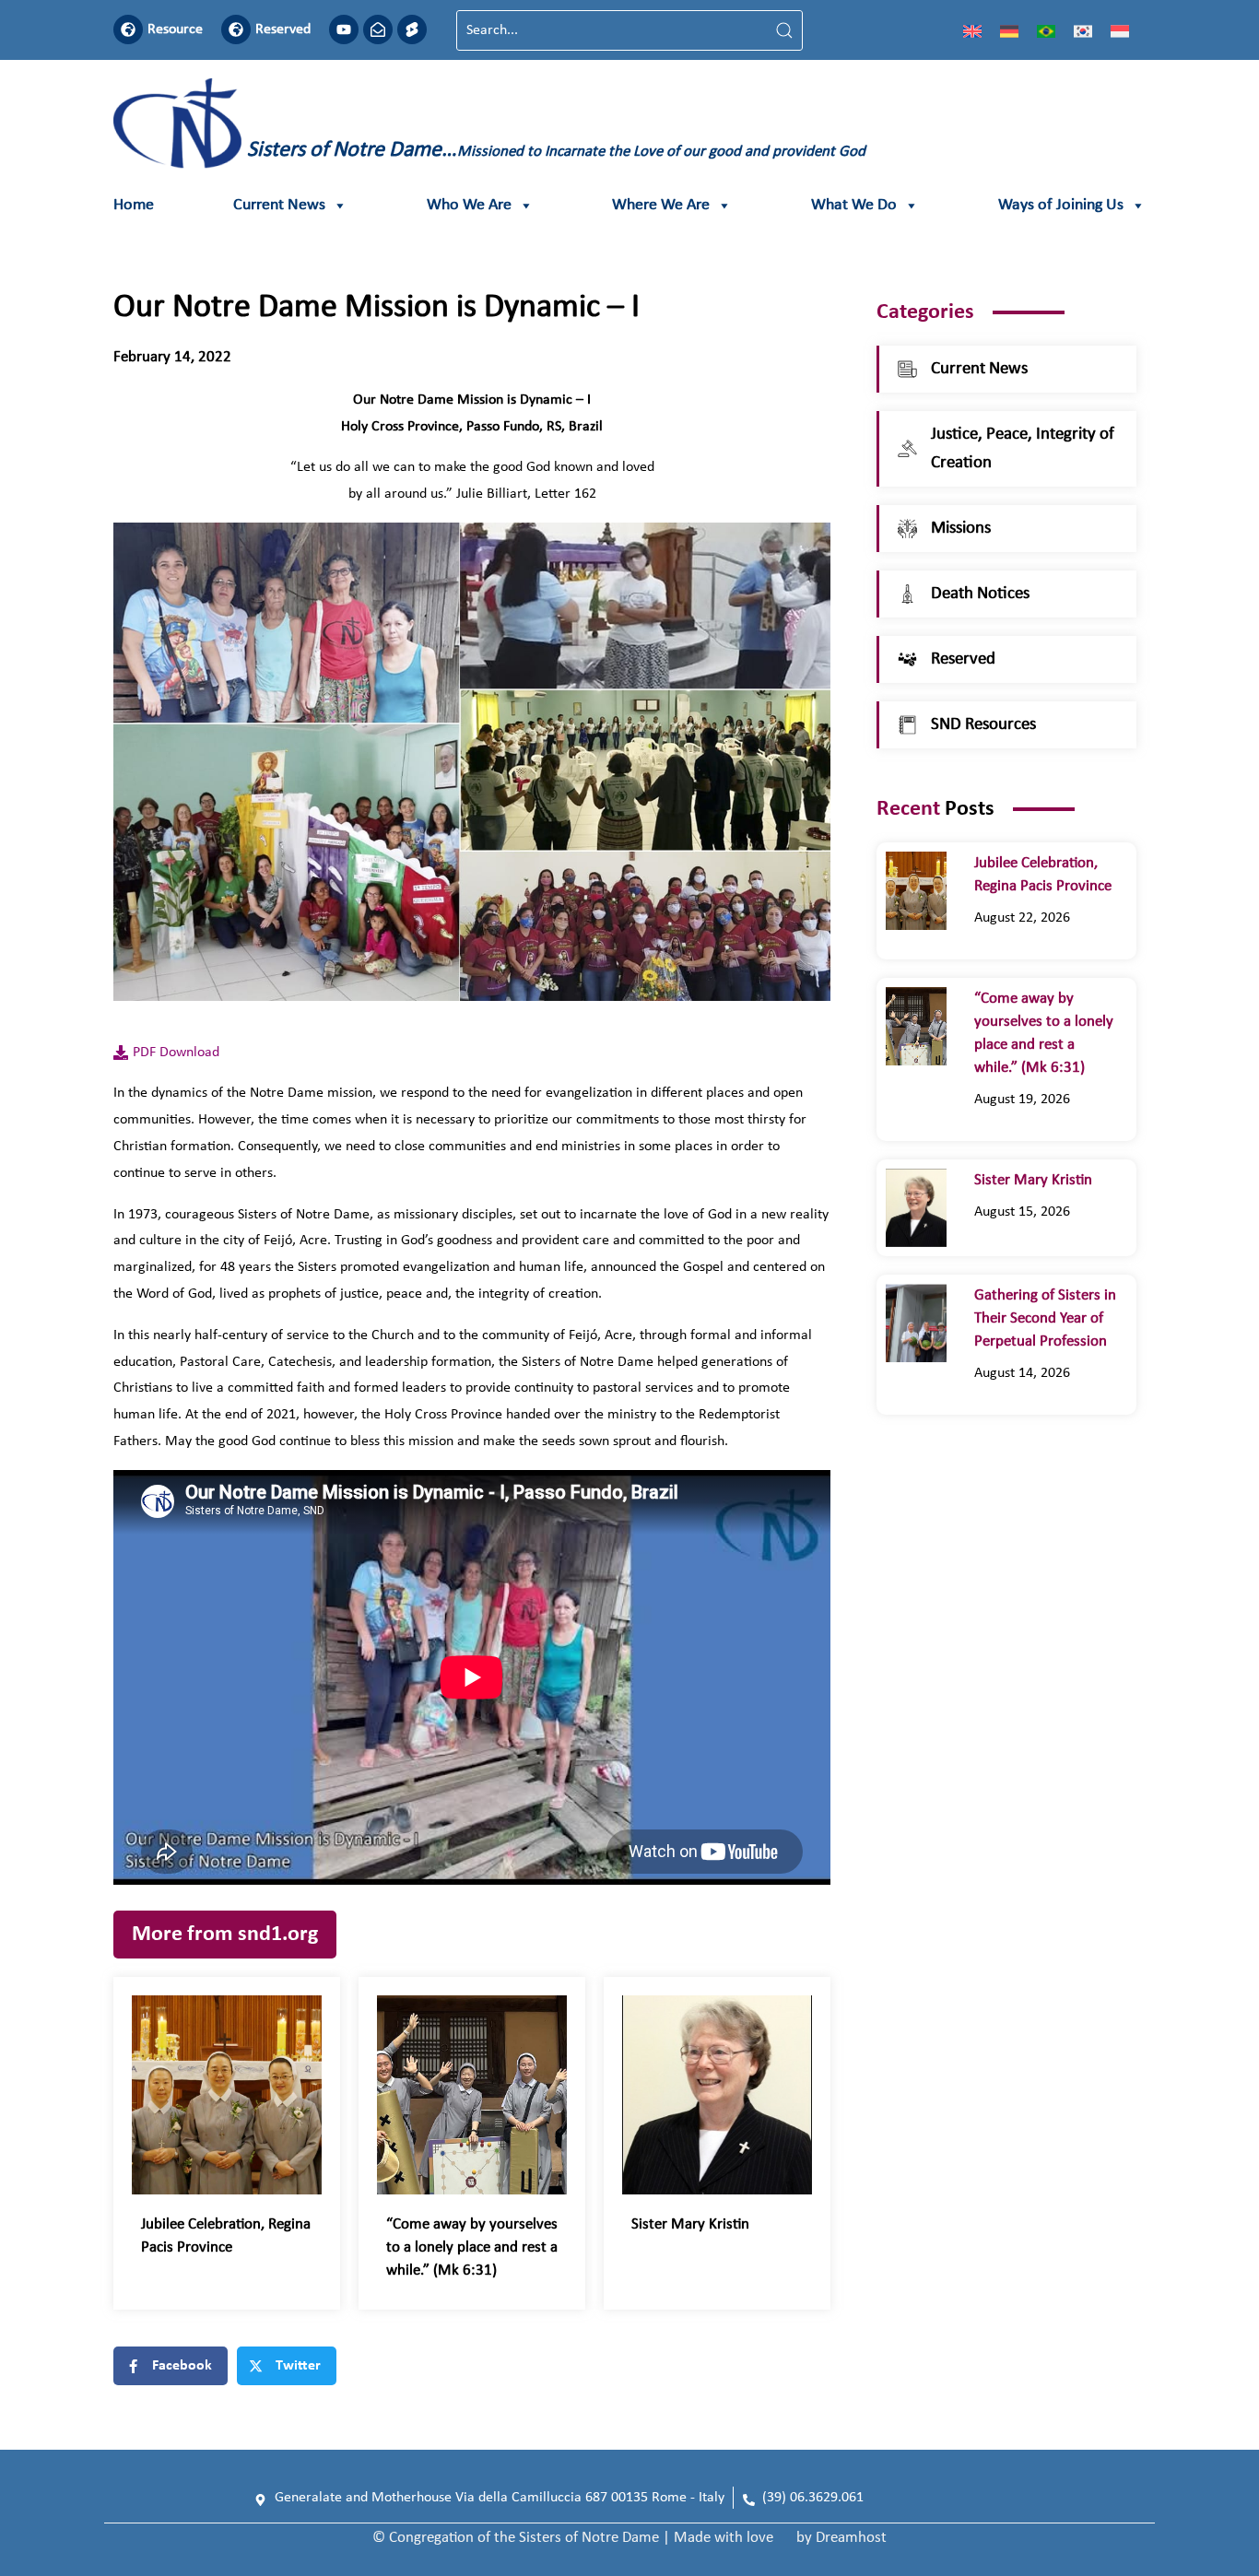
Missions (961, 529)
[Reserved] (236, 29)
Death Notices (980, 594)
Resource (175, 29)
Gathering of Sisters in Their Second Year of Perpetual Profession (1045, 1318)
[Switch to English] (972, 30)
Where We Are (661, 205)
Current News (279, 205)
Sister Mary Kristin (690, 2224)
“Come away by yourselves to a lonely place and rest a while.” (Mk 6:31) (472, 2247)
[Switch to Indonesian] (1120, 30)
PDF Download (176, 1053)
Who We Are (469, 205)
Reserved (283, 29)
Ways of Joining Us (1061, 205)
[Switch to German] (1009, 30)
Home (134, 205)
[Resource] (128, 29)
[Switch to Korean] (1083, 30)
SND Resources (983, 725)
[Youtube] (344, 29)
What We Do (854, 205)
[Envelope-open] (378, 29)
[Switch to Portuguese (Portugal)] (1046, 30)
